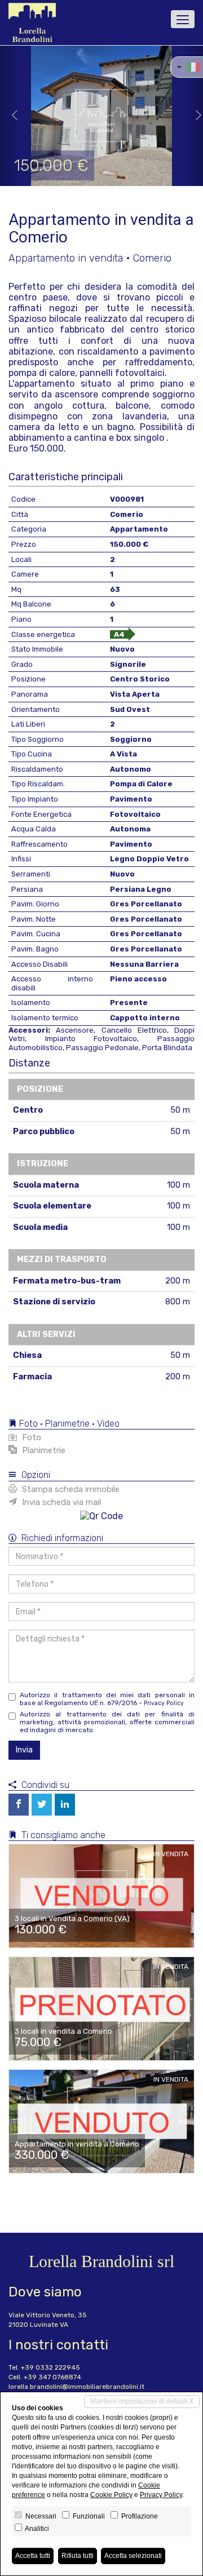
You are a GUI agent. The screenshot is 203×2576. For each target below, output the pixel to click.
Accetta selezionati (133, 2556)
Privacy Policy (164, 1703)
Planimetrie (43, 1450)
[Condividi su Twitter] (42, 1805)
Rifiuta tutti (78, 2556)
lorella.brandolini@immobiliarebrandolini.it (76, 2387)
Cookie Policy (111, 2495)
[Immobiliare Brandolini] (32, 23)
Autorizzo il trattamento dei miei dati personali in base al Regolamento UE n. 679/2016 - (107, 1699)
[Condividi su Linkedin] (65, 1805)
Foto (30, 1437)
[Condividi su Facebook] (19, 1805)
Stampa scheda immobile (70, 1489)
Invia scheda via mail (60, 1502)
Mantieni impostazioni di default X (142, 2401)
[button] (10, 116)
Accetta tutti (33, 2556)
